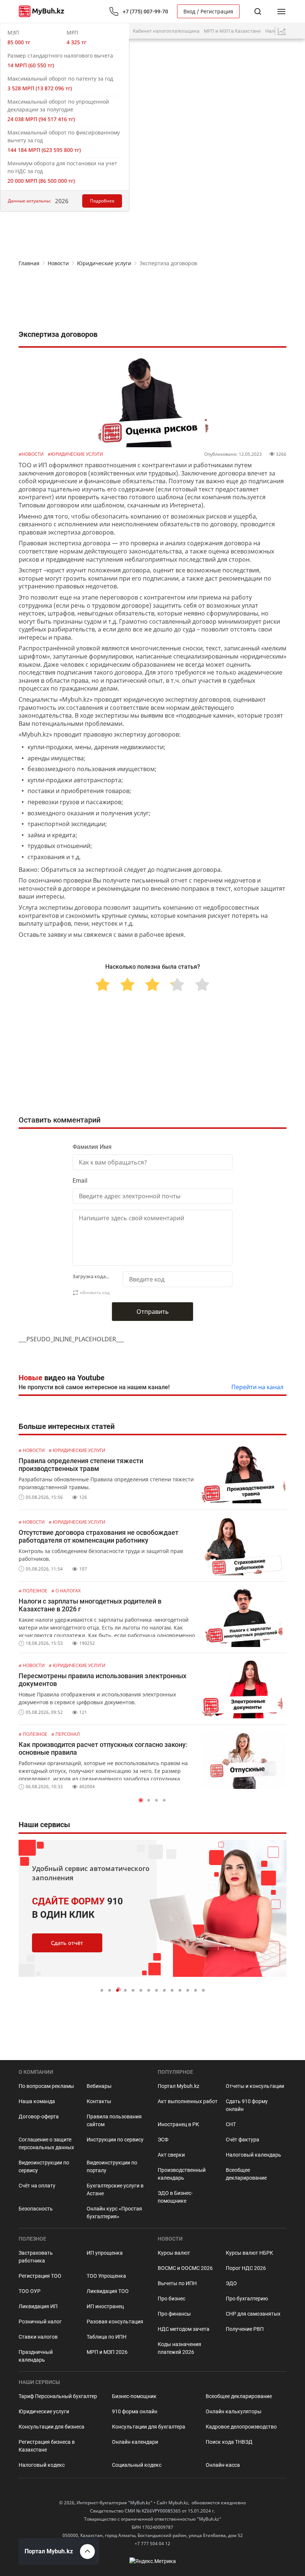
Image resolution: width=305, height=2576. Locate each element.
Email (80, 1181)
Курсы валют (174, 2253)
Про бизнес (171, 2299)
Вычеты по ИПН (177, 2283)
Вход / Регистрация (208, 11)
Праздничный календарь (36, 2356)
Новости (58, 263)
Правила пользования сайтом (114, 2120)
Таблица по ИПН (107, 2337)
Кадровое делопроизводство (241, 2427)
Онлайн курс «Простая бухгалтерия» (114, 2213)
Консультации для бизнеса (52, 2427)
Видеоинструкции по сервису (44, 2166)
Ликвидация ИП (38, 2306)
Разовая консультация (115, 2322)
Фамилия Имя (92, 1147)
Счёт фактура (243, 2140)
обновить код (95, 1292)
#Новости (32, 454)
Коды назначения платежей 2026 (179, 2348)
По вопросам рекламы (46, 2086)
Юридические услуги (104, 263)
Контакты (99, 2101)
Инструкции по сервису (115, 2140)
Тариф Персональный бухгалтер (58, 2396)
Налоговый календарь (253, 2155)
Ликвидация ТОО (108, 2291)
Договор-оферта (39, 2117)
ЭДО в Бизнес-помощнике (175, 2197)
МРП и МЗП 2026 (107, 2352)
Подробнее (102, 201)
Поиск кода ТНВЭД (229, 2442)
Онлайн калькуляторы (234, 2411)
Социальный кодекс (137, 2465)
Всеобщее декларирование (246, 2174)
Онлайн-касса (223, 2465)
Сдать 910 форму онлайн (247, 2105)
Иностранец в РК (178, 2124)
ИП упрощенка (105, 2253)
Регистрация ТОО (40, 2276)
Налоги (273, 31)
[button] (141, 1800)
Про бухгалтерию (247, 2299)
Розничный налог (40, 2322)
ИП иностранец (105, 2306)
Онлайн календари (135, 2442)
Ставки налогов (38, 2337)
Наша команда (37, 2101)
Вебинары (99, 2086)
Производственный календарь (182, 2174)
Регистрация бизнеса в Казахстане (47, 2446)
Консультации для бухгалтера (149, 2427)
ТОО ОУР (30, 2291)
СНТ (231, 2124)
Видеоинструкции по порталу (112, 2166)
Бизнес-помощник (134, 2396)
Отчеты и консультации (255, 2086)
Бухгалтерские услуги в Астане (115, 2190)
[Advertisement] (152, 300)
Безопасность (36, 2209)
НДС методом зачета (184, 2329)
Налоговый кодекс (42, 2465)
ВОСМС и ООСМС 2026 (185, 2268)
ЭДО (231, 2283)
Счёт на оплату (37, 2186)
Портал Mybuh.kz (179, 2086)
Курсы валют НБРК (249, 2253)
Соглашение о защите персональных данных (46, 2143)
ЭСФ (163, 2140)
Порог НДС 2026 (246, 2268)
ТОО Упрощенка (106, 2276)
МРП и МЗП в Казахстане (232, 31)
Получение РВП (245, 2329)
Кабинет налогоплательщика (166, 31)
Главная (29, 263)
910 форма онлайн (135, 2411)
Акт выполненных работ (188, 2101)
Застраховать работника (36, 2257)
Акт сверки (171, 2155)
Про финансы (174, 2314)
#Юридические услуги (75, 454)
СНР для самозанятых (253, 2314)
